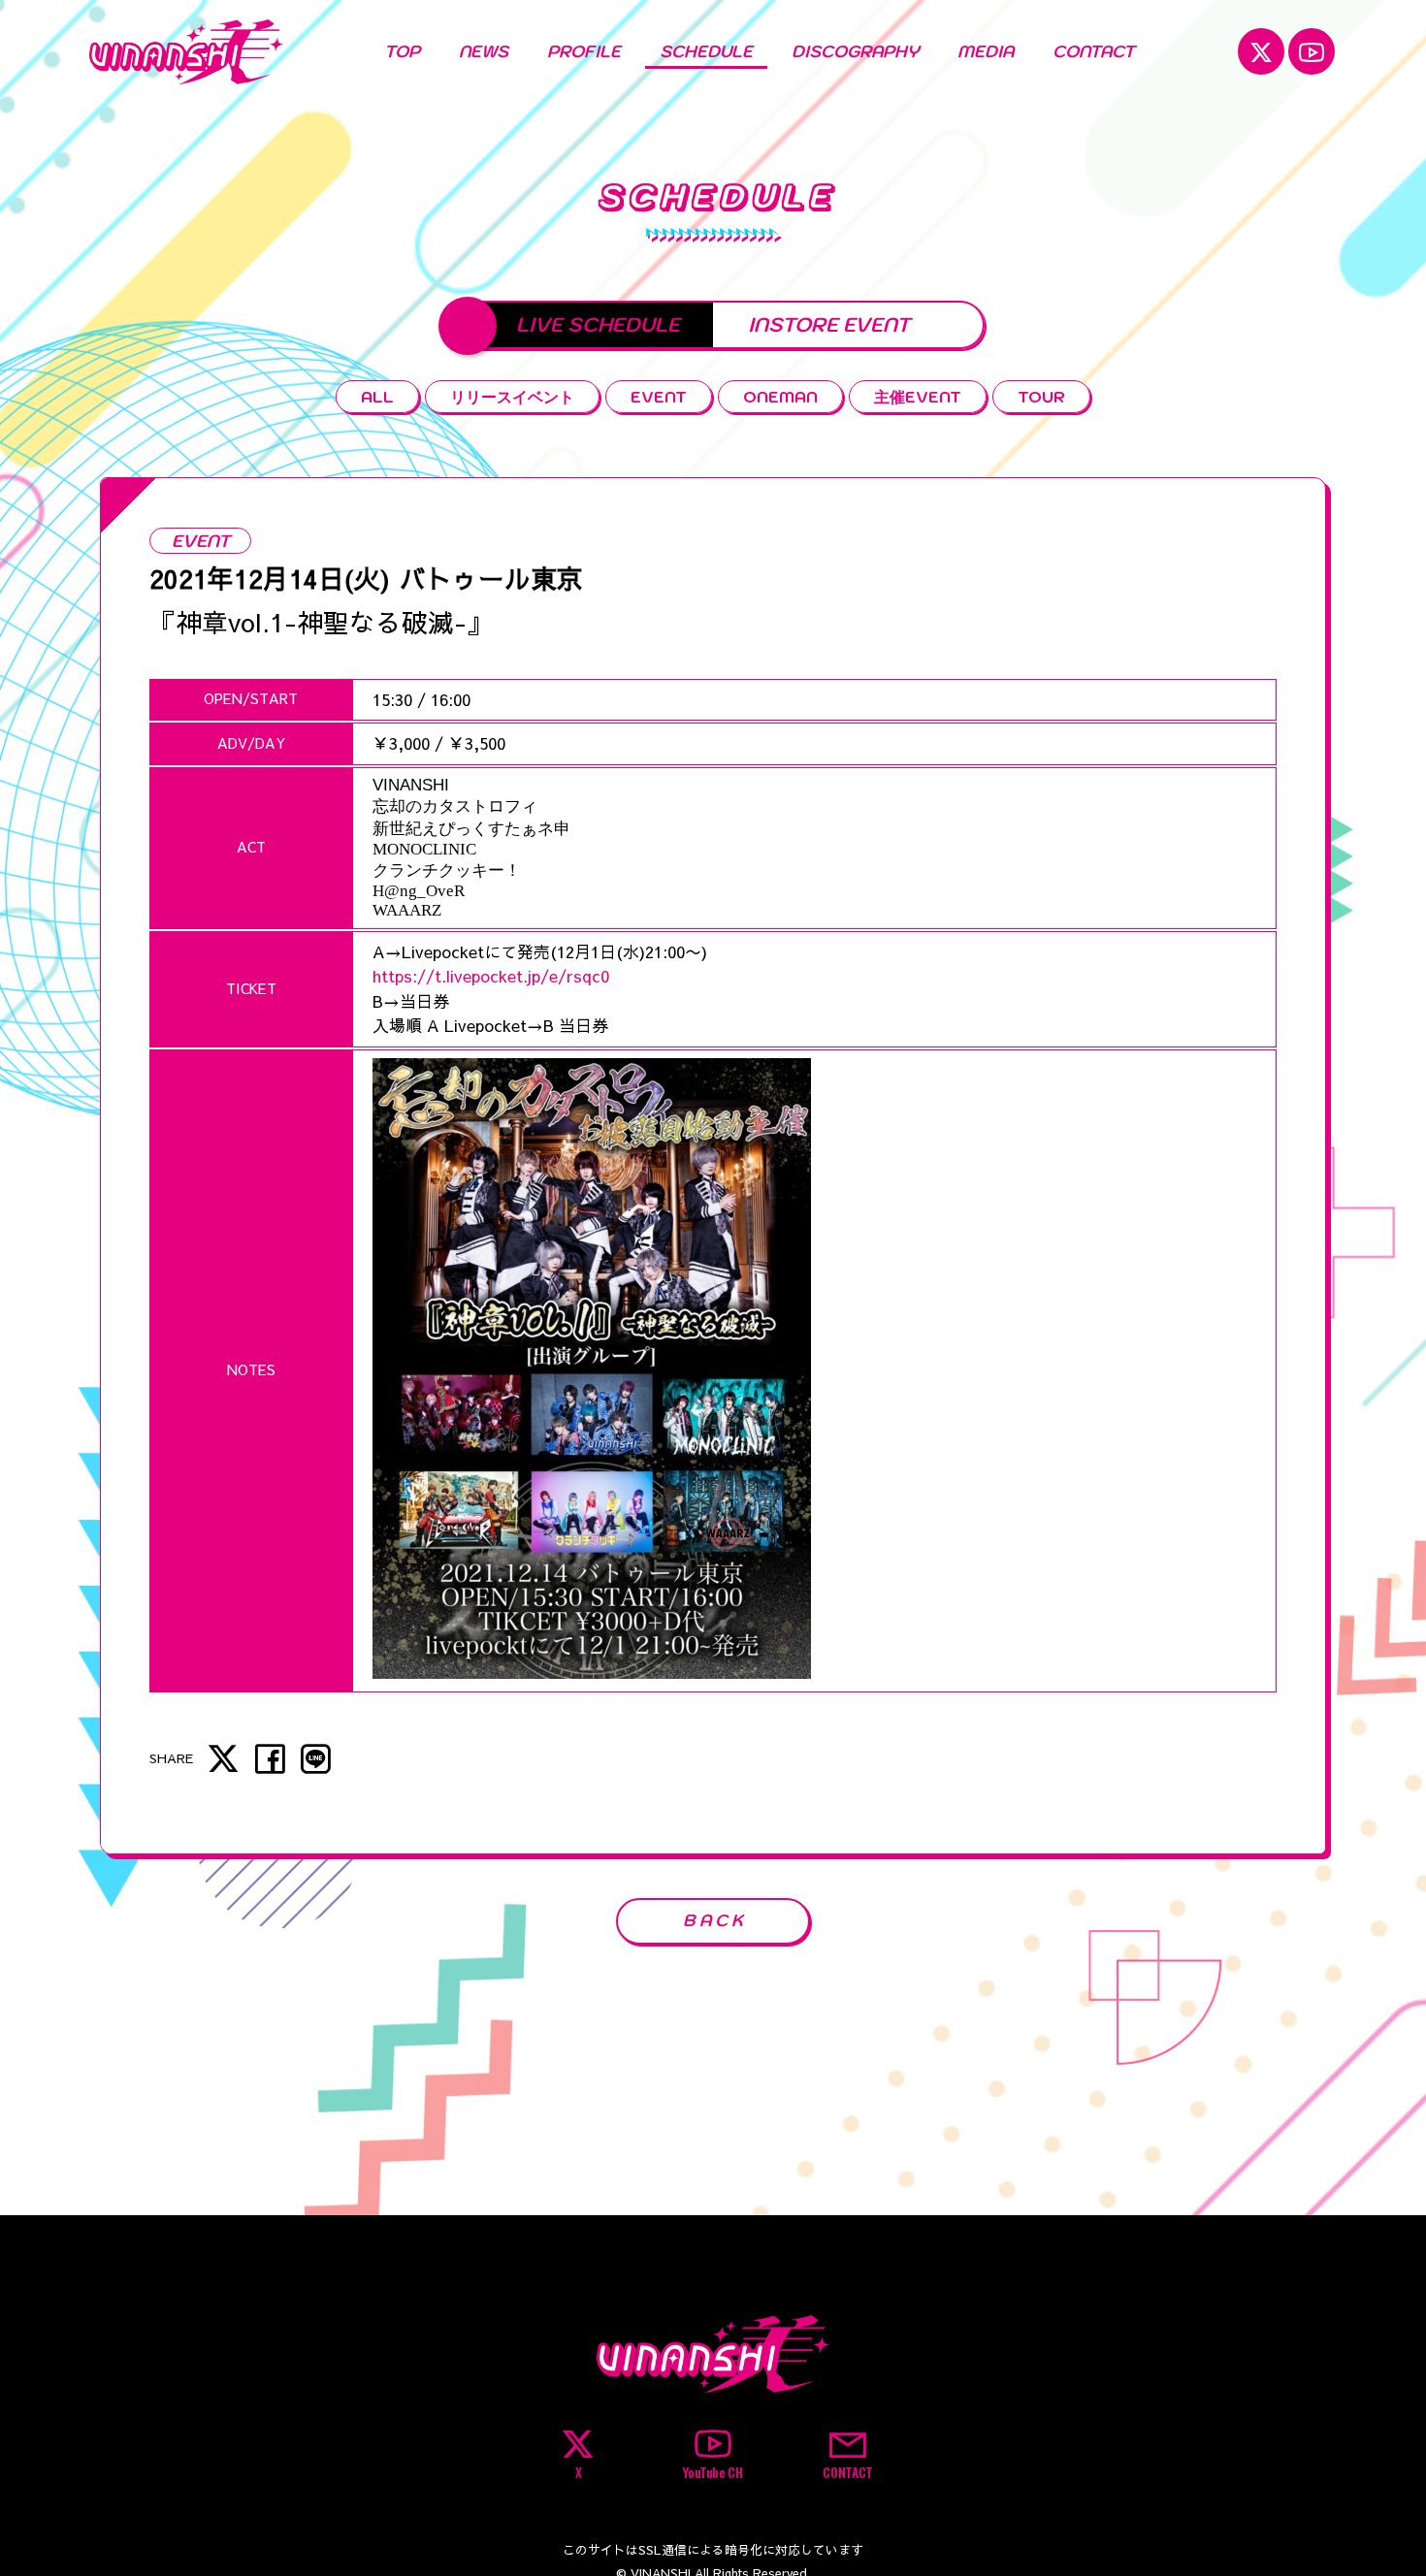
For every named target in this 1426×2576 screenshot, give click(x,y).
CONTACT (1094, 51)
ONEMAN (780, 396)
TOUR (1041, 396)
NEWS (484, 51)
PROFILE (584, 51)
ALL (377, 396)
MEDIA (986, 51)
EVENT (659, 396)
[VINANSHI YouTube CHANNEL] (1312, 51)
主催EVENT (918, 396)
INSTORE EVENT (829, 324)
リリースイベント (512, 396)
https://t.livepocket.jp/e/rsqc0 (491, 976)
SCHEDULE (706, 51)
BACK (715, 1920)
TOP (402, 51)
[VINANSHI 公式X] (1261, 51)
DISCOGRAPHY (855, 51)
